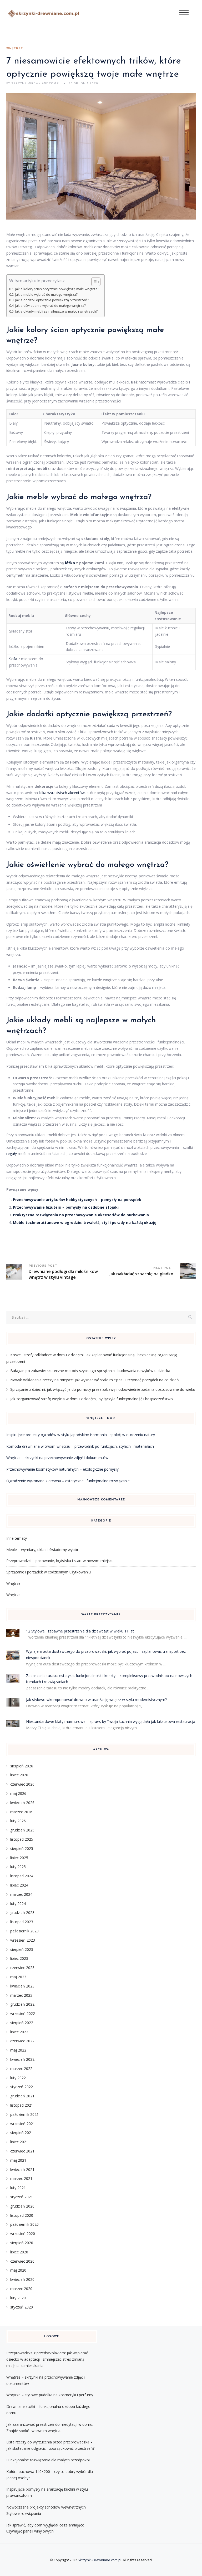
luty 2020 (18, 2298)
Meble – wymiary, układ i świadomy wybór (42, 1550)
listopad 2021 (22, 2105)
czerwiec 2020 (22, 2261)
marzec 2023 (21, 1995)
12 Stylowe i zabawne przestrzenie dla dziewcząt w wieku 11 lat (80, 1631)
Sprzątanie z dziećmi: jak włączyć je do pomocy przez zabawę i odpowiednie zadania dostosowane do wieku (103, 1389)
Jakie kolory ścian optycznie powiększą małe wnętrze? (57, 289)
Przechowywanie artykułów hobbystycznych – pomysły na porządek (77, 1200)
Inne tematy (17, 1538)
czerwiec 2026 (22, 1784)
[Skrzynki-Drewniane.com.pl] (44, 13)
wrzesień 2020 (23, 2234)
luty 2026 (18, 1821)
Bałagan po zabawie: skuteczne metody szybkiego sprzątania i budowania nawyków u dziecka (90, 1371)
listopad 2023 (22, 1922)
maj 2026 (18, 1793)
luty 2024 (18, 1904)
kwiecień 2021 (22, 2169)
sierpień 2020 (22, 2243)
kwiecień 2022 (22, 2059)
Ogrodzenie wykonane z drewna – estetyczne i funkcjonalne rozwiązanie (68, 1481)
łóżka (70, 563)
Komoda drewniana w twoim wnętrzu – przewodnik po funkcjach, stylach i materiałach (80, 1446)
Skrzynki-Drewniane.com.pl (100, 2560)
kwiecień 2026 (22, 1803)
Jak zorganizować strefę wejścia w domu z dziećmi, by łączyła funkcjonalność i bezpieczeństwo (92, 1399)
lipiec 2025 (19, 1858)
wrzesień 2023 (23, 1940)
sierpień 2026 (22, 1766)
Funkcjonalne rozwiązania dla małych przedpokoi (48, 2460)
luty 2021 (18, 2188)
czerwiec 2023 (22, 1968)
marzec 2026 (21, 1812)
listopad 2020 (22, 2215)
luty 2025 (18, 1867)
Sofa (13, 659)
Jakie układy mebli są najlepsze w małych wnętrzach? (56, 311)
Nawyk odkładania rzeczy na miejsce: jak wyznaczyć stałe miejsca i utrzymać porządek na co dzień (95, 1380)
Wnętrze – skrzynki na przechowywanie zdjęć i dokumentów (57, 1458)
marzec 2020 (21, 2289)
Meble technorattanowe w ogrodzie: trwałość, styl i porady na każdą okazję (85, 1223)
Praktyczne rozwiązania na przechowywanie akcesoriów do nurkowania (81, 1215)
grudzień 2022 (22, 2004)
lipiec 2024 (19, 1885)
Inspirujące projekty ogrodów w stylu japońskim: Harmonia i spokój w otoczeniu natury (81, 1435)
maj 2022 (18, 2050)
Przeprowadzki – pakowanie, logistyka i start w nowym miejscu (60, 1561)
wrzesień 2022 (23, 2013)
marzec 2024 (21, 1894)
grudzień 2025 (22, 1830)
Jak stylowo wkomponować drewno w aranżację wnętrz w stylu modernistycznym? (96, 1700)
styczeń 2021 (22, 2197)
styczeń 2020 (22, 2307)
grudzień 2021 (22, 2096)
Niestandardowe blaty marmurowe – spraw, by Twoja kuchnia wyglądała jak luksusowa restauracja (111, 1721)
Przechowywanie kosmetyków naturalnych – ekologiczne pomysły (62, 1469)
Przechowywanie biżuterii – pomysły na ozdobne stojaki (66, 1207)
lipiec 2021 (19, 2142)
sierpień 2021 (22, 2133)
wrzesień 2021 (23, 2124)
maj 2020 (18, 2270)
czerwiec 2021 (22, 2151)
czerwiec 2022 (22, 2041)
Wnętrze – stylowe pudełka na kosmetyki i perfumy (50, 2395)
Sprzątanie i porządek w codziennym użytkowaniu (49, 1572)
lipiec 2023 (19, 1958)
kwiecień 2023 (22, 1986)
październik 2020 (24, 2224)
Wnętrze (15, 48)
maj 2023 (18, 1977)
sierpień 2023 (22, 1949)
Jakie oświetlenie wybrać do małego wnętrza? (50, 306)
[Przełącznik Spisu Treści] (93, 282)
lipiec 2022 (19, 2032)
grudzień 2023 (22, 1912)
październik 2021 (24, 2114)
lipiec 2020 (19, 2252)
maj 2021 (18, 2160)
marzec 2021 (21, 2178)
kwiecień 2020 (22, 2279)
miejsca (159, 987)
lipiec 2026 (19, 1775)
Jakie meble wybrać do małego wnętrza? (46, 295)
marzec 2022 (21, 2069)
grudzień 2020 (22, 2206)
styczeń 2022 (22, 2087)
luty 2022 (18, 2078)
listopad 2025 (22, 1839)
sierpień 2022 (22, 2023)
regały (12, 1153)
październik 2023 (24, 1931)
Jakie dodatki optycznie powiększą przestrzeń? (52, 300)
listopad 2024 (22, 1876)
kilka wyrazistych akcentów (62, 793)
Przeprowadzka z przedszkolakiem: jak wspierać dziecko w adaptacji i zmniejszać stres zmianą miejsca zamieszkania (47, 2359)
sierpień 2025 (22, 1848)
